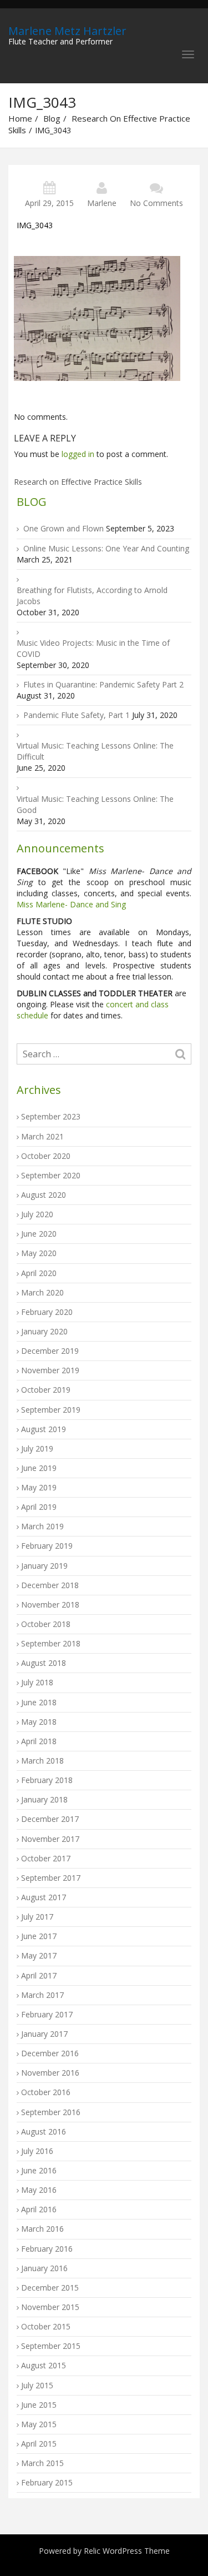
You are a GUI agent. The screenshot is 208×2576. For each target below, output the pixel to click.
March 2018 (42, 1761)
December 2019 (50, 1351)
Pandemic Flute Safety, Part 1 (77, 715)
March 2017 (42, 1995)
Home (20, 118)
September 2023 (51, 1116)
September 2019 (51, 1410)
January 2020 (44, 1331)
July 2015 (37, 2385)
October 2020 (46, 1156)
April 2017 (39, 1975)
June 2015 (39, 2405)
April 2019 (39, 1507)
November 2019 (50, 1370)
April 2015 (39, 2444)
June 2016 (39, 2170)
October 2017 (46, 1858)
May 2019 (39, 1487)
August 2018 (44, 1663)
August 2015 (44, 2365)
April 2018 (39, 1741)
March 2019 (42, 1526)
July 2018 (37, 1682)
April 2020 (39, 1273)
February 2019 (47, 1546)
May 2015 (39, 2424)
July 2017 (37, 1917)
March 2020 (42, 1292)
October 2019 (46, 1390)
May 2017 (39, 1955)
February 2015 (47, 2482)
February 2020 (47, 1312)
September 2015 (51, 2346)
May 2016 (39, 2190)
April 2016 (39, 2209)
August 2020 (44, 1195)
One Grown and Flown (64, 528)
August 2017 (44, 1897)
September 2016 (51, 2112)
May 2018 (39, 1722)
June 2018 (39, 1702)
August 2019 (44, 1429)
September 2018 (51, 1643)
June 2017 (39, 1936)
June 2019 (39, 1468)
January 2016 (44, 2268)
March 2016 (42, 2229)
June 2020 (39, 1234)
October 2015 (46, 2326)
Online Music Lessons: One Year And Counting (106, 548)
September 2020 (51, 1175)
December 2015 (50, 2288)
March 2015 (42, 2463)
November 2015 (50, 2307)
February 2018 (47, 1780)
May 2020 (39, 1253)
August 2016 (44, 2131)
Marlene (102, 203)
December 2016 (50, 2053)
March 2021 (42, 1136)
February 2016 (47, 2249)
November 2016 (50, 2073)
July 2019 (37, 1448)
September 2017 (51, 1878)
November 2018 (50, 1605)
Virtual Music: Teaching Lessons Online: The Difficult (95, 751)
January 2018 (44, 1799)
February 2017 (47, 2014)
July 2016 (37, 2151)
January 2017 (44, 2034)
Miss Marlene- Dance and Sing (71, 904)
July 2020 (37, 1214)
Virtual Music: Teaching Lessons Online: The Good (95, 804)
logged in (78, 454)
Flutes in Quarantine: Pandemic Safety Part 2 (103, 684)
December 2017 (50, 1819)
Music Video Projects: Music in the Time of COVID (93, 648)
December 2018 (50, 1585)
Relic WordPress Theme (127, 2551)
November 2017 (50, 1839)
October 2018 (46, 1624)
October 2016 (46, 2092)
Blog (52, 118)
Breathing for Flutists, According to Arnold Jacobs (92, 596)
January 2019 (44, 1566)
